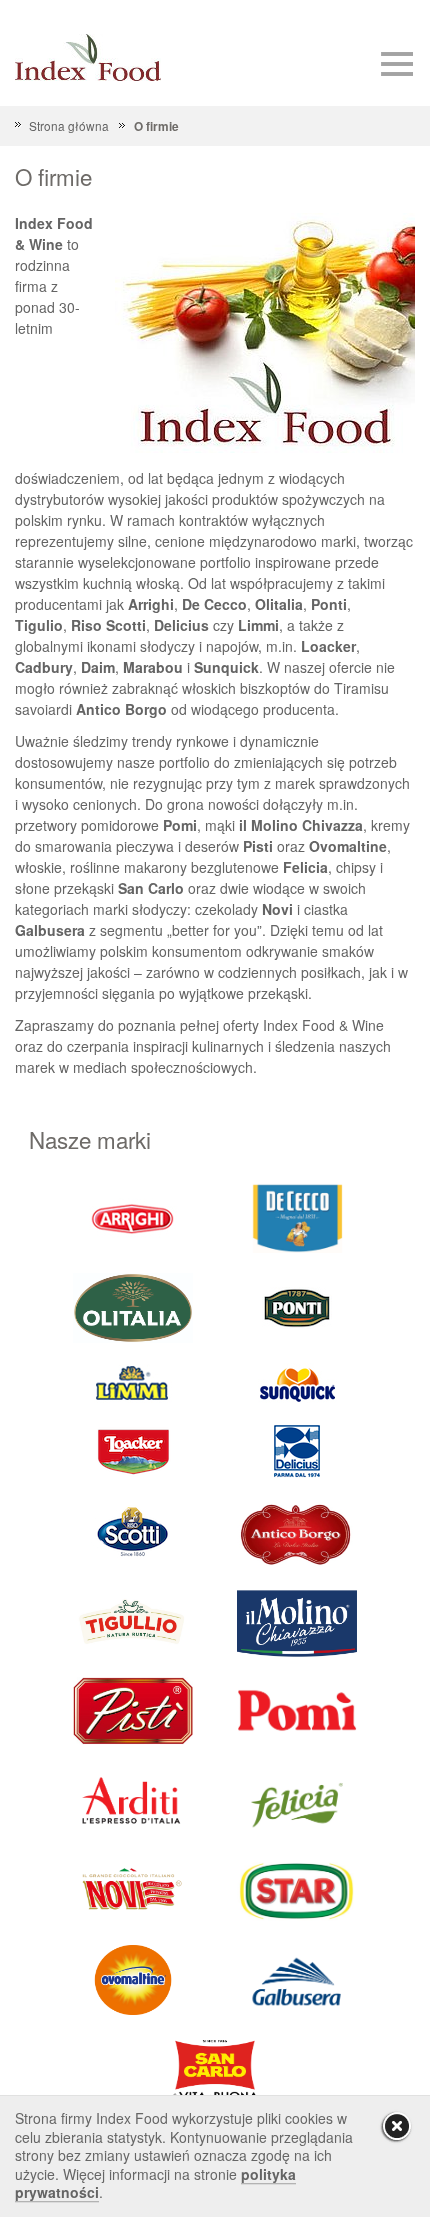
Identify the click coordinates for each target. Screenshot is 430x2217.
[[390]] (133, 1621)
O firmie (156, 126)
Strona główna (69, 125)
